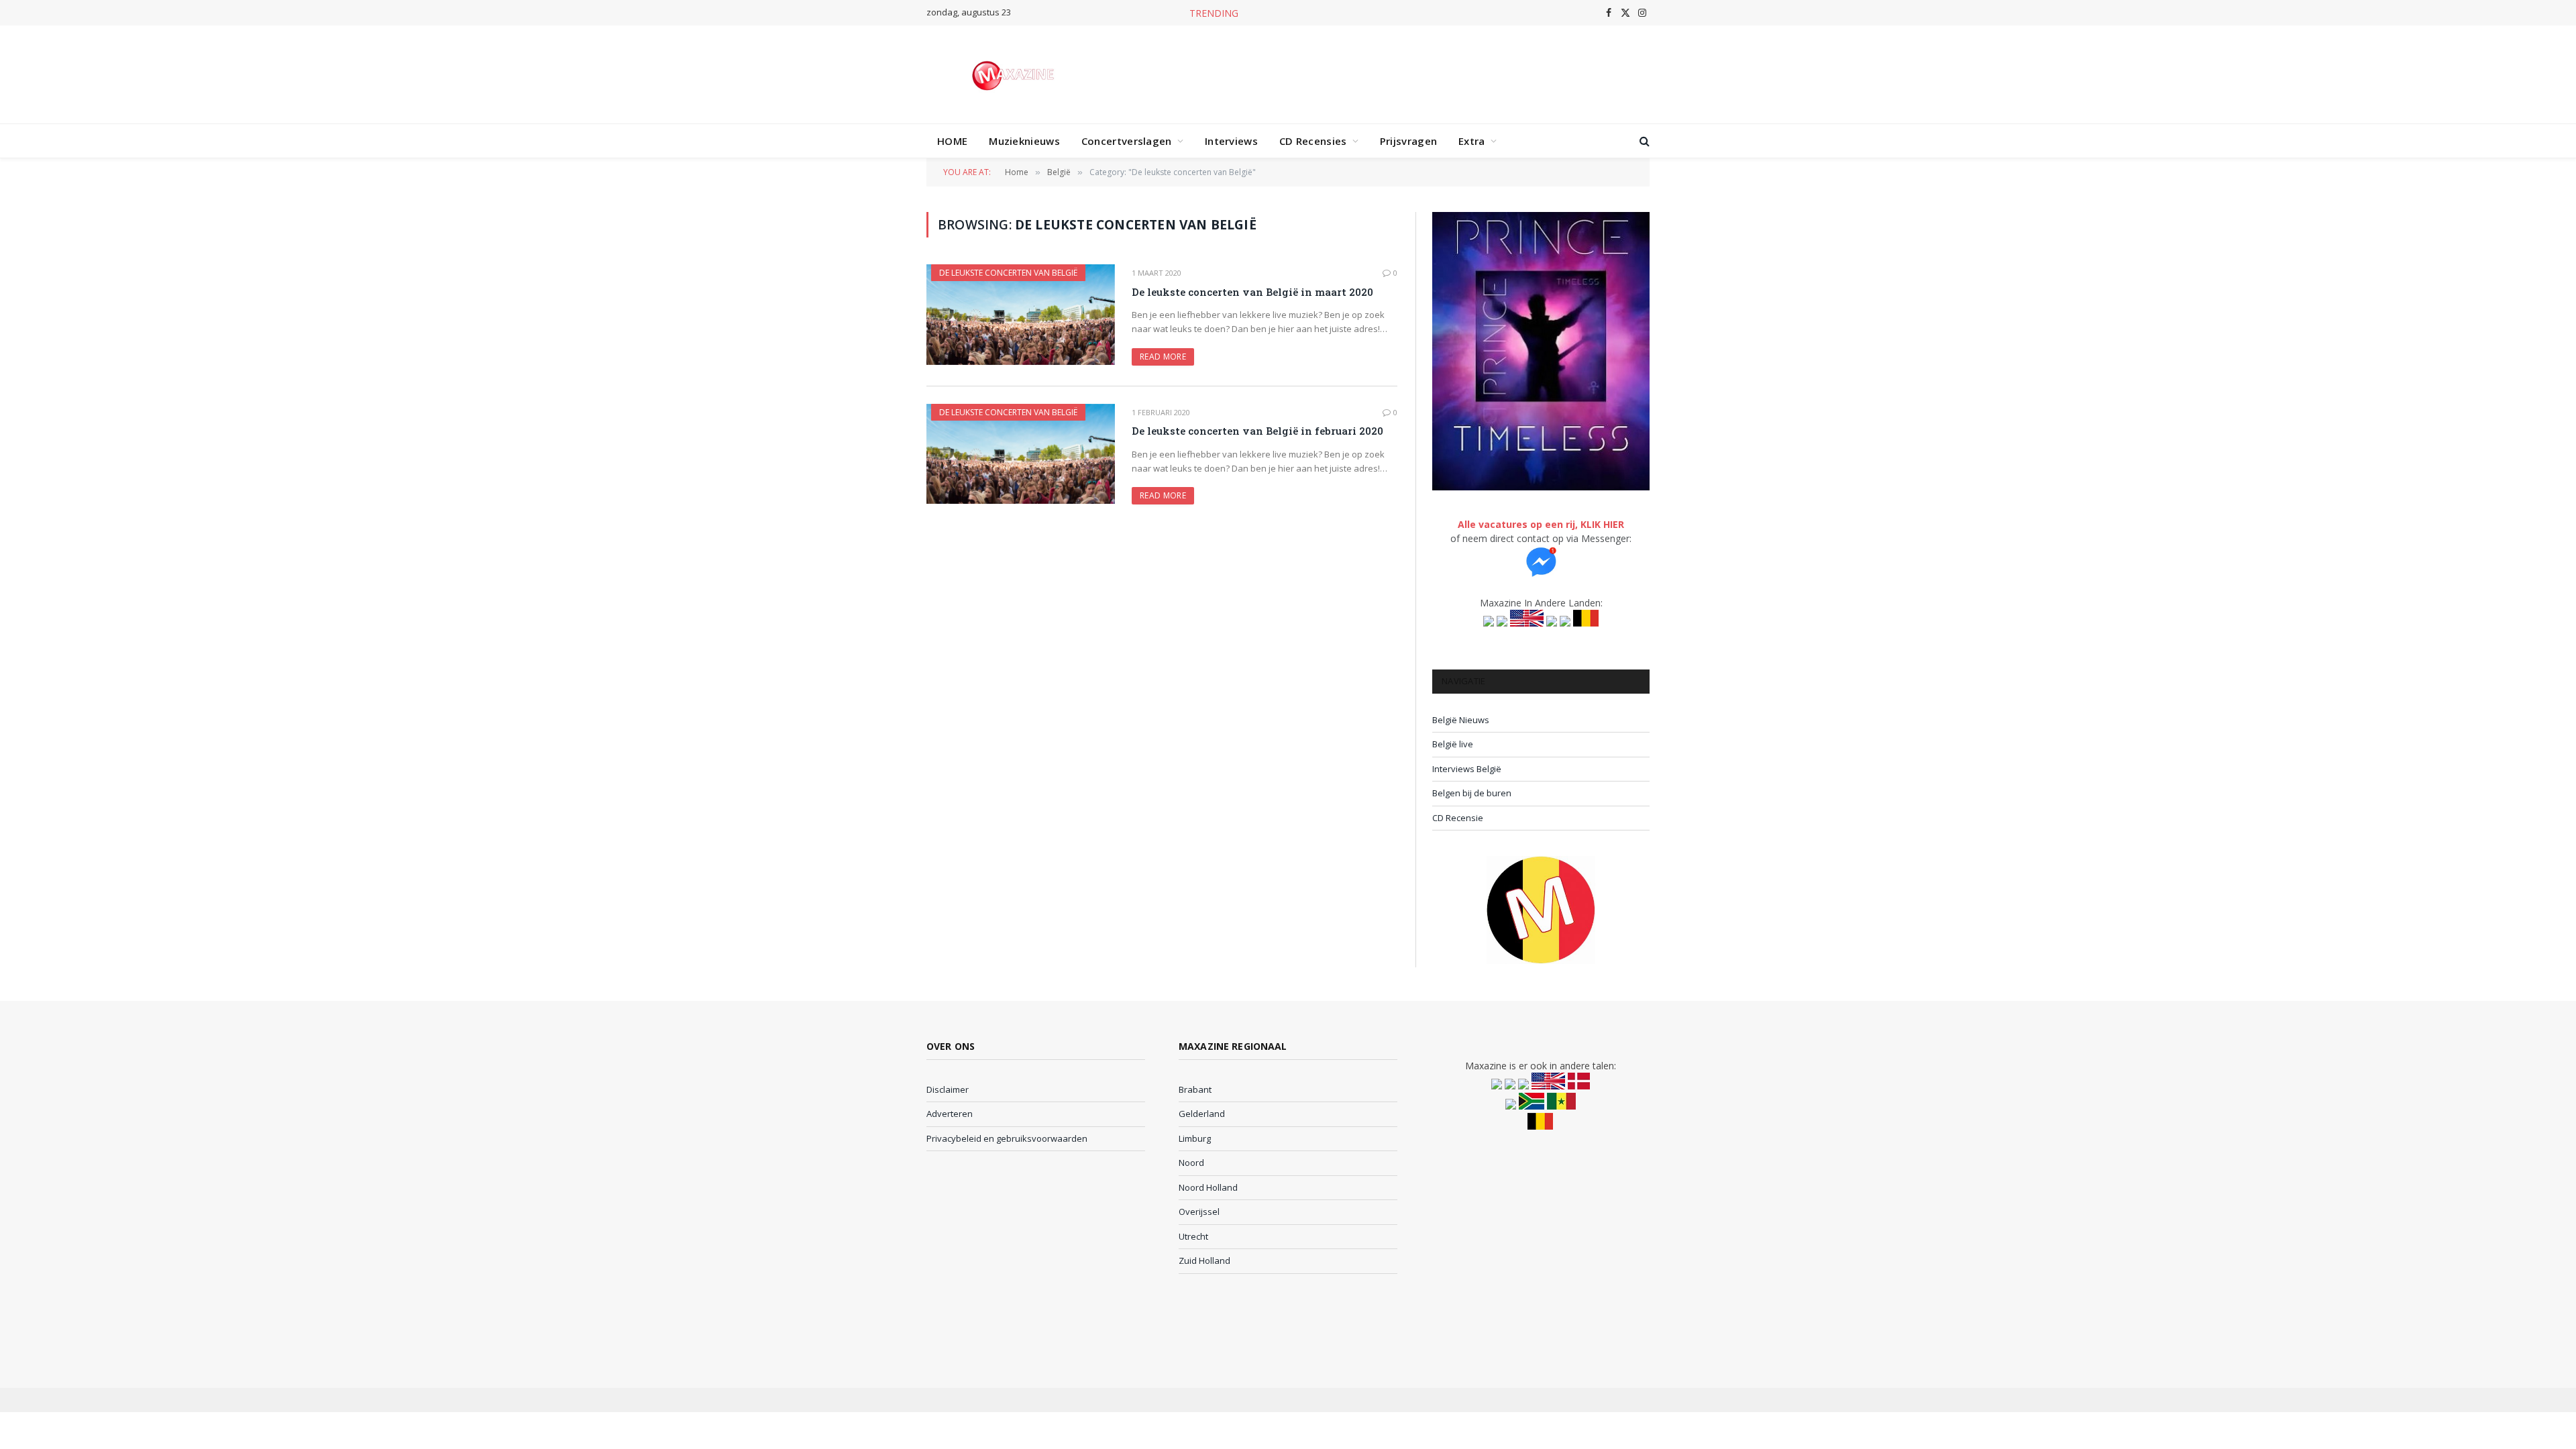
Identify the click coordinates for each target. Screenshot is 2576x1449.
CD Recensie (1458, 818)
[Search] (1643, 141)
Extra (1472, 141)
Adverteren (950, 1114)
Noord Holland (1208, 1187)
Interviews (1231, 141)
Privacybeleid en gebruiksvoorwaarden (1007, 1138)
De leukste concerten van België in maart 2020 (1252, 292)
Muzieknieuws (1024, 141)
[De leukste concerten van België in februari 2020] (1021, 454)
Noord (1191, 1163)
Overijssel (1199, 1212)
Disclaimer (948, 1089)
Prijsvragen (1408, 141)
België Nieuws (1461, 720)
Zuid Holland (1204, 1260)
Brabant (1195, 1089)
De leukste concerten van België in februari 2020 (1257, 431)
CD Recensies (1313, 141)
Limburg (1195, 1138)
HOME (952, 141)
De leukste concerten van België (1008, 273)
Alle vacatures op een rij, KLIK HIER (1541, 524)
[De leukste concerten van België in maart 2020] (1021, 314)
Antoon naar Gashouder (1321, 13)
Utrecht (1193, 1236)
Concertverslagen (1127, 141)
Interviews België (1467, 769)
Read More (1163, 357)
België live (1453, 744)
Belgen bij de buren (1472, 793)
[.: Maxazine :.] (1015, 74)
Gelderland (1202, 1114)
